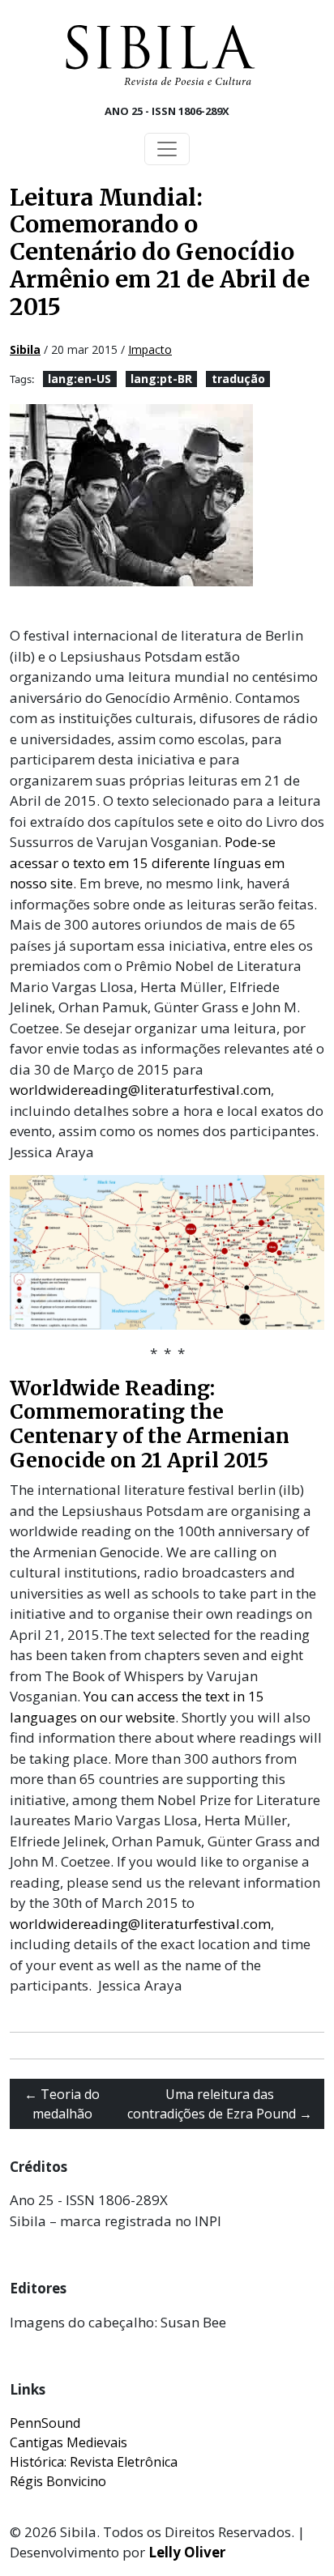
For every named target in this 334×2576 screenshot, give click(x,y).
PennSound (45, 2423)
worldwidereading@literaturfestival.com (140, 1090)
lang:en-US (79, 379)
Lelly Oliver (187, 2552)
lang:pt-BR (161, 379)
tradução (238, 379)
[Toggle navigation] (167, 149)
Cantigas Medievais (69, 2442)
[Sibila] (161, 55)
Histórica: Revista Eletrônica (94, 2462)
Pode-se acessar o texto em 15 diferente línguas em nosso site (147, 862)
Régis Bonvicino (58, 2481)
